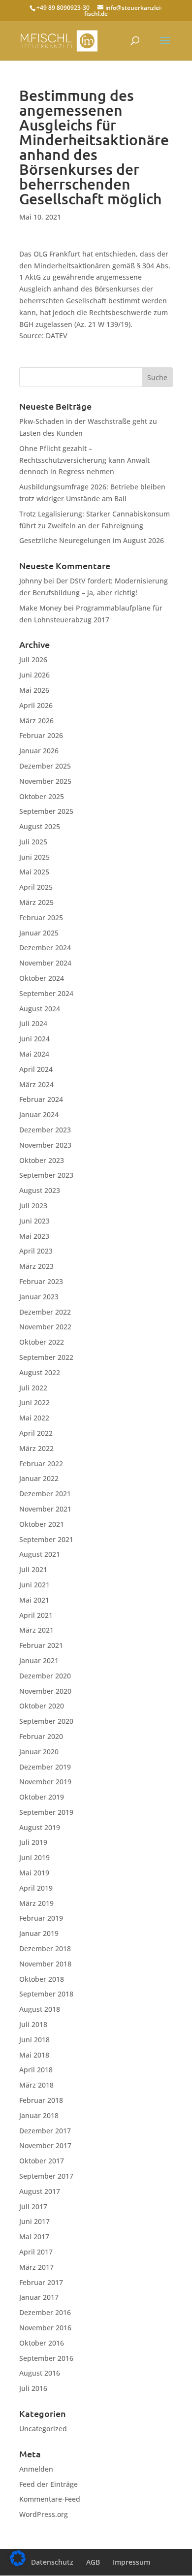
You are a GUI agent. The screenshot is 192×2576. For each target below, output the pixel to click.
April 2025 (36, 887)
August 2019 (40, 1827)
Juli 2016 (33, 2388)
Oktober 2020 (42, 1706)
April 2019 (36, 1888)
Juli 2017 (33, 2206)
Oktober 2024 (42, 978)
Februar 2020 (41, 1736)
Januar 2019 (39, 1933)
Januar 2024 (39, 1114)
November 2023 (45, 1145)
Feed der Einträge (48, 2484)
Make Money (40, 608)
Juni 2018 (34, 2040)
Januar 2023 (39, 1297)
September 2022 (46, 1357)
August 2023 (40, 1190)
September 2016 (46, 2358)
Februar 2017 (41, 2282)
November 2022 (45, 1327)
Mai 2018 (34, 2055)
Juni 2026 (34, 675)
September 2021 (46, 1539)
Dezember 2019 (45, 1767)
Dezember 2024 (45, 948)
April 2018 (36, 2070)
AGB (93, 2562)
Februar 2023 (41, 1281)
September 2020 (46, 1721)
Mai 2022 (34, 1418)
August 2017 (40, 2191)
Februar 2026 (41, 735)
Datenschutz (52, 2562)
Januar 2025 (39, 933)
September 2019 (46, 1812)
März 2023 (36, 1266)
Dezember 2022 (45, 1312)
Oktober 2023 (42, 1160)
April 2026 (36, 705)
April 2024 (36, 1069)
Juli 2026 (33, 660)
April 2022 (36, 1433)
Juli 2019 (33, 1842)
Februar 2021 (41, 1645)
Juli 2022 (33, 1388)
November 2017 (45, 2145)
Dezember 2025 (45, 766)
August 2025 (40, 826)
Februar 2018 (41, 2100)
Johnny (31, 581)
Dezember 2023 (45, 1130)
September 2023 (46, 1175)
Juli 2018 (33, 2024)
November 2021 (45, 1509)
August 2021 (40, 1554)
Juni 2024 (34, 1039)
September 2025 (46, 811)
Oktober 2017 (42, 2161)
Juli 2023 (33, 1206)
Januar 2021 (39, 1660)
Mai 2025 (34, 872)
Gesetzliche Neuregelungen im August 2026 (92, 540)
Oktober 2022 (42, 1342)
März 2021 (36, 1630)
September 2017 (46, 2176)
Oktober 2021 (42, 1524)
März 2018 (36, 2085)
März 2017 (36, 2267)
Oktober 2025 (42, 796)
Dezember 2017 (45, 2131)
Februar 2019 (41, 1918)
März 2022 (36, 1448)
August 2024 (40, 1009)
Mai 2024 (34, 1054)
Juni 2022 (34, 1402)
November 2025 (45, 781)
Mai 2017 (34, 2237)
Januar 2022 (39, 1478)
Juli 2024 (33, 1023)
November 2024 (45, 963)
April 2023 (36, 1251)
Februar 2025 (41, 918)
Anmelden (36, 2469)
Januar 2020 (39, 1752)
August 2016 (40, 2373)
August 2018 (40, 2009)
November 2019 (45, 1782)
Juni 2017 (34, 2221)
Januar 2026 (39, 751)
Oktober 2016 (42, 2343)
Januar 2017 (39, 2297)
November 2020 (45, 1691)
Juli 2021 (33, 1569)
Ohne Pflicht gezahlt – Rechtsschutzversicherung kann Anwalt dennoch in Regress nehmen (84, 460)
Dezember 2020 (45, 1676)
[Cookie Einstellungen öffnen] (18, 2563)
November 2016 (45, 2328)
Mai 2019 (34, 1873)
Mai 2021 (34, 1600)
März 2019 (36, 1903)
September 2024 (46, 993)
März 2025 (36, 902)
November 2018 (45, 1964)
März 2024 (36, 1084)
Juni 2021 (34, 1585)
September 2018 (46, 1994)
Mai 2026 (34, 690)
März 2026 (36, 721)
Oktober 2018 (42, 1979)
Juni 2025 (34, 857)
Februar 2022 (41, 1464)
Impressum (131, 2562)
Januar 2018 (39, 2115)
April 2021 (36, 1615)
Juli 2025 (33, 842)
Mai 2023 (34, 1236)
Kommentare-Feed (50, 2499)
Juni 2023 (34, 1221)
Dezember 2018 (45, 1948)
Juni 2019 (34, 1857)
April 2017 (36, 2252)
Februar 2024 (41, 1099)
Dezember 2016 (45, 2312)
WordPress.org (44, 2514)
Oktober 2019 (42, 1797)
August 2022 (40, 1372)
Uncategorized (43, 2429)
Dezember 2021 (45, 1494)
